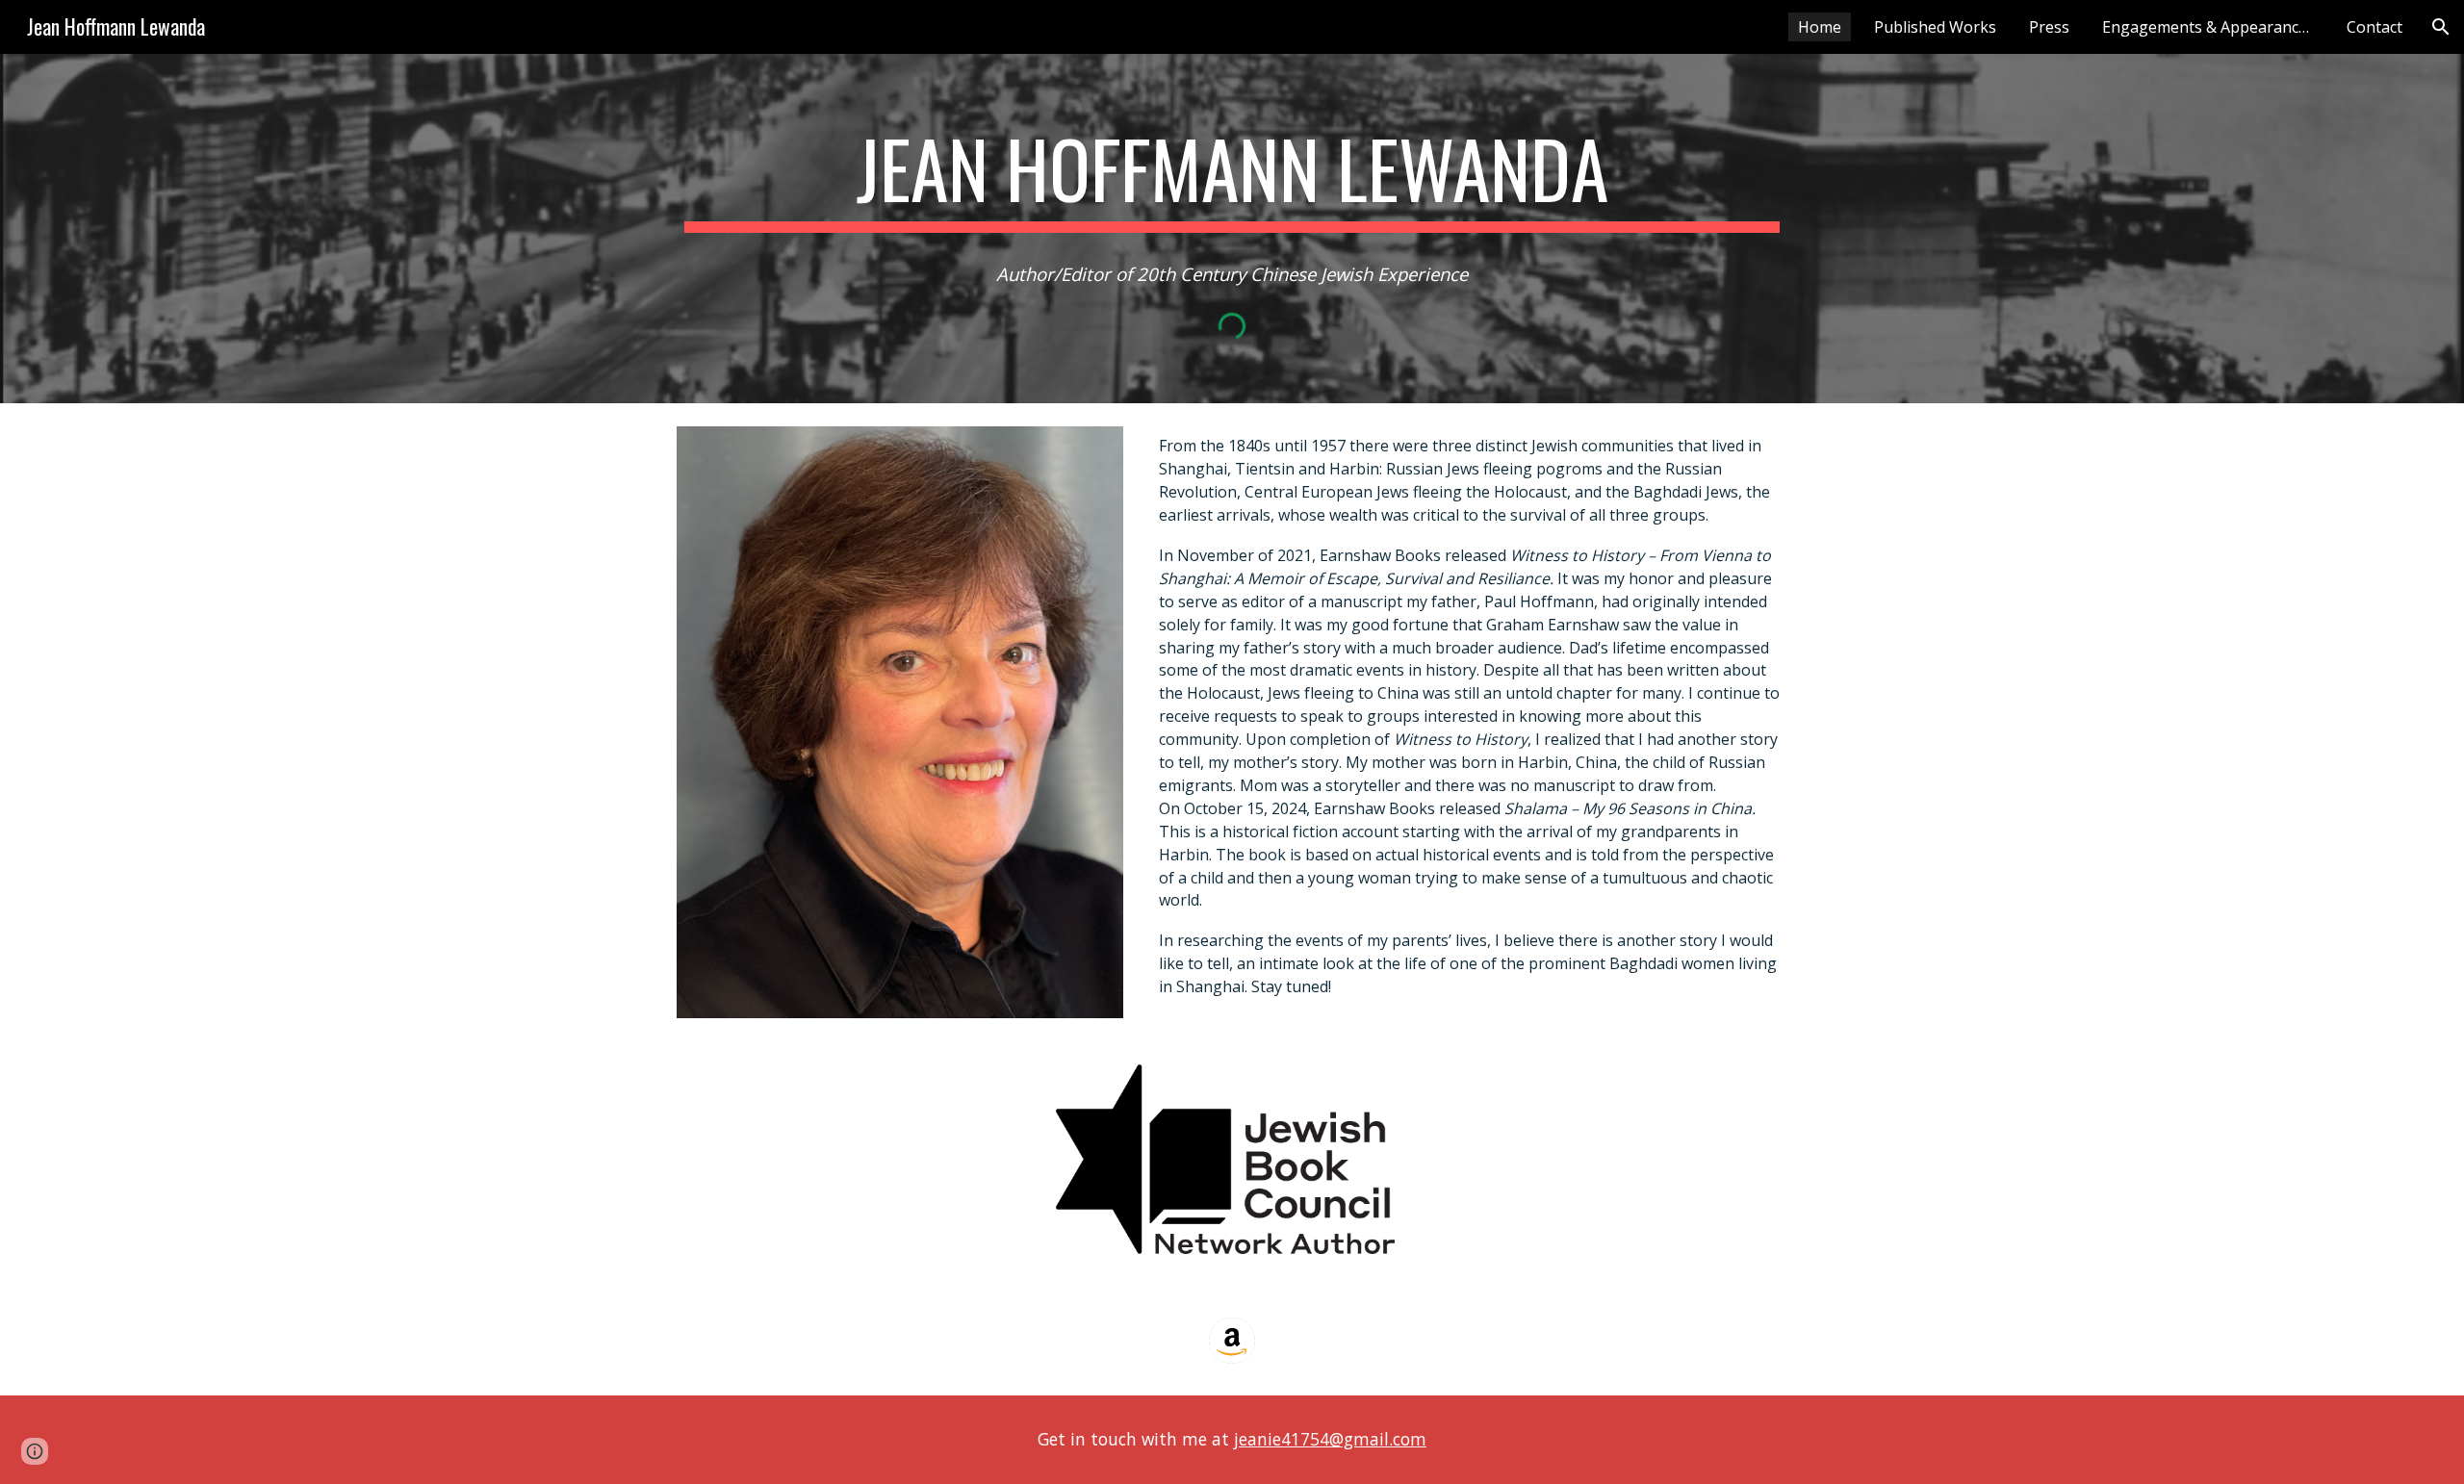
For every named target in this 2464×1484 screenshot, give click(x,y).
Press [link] (2049, 27)
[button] (2441, 27)
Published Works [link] (1935, 27)
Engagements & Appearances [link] (2208, 27)
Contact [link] (2374, 27)
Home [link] (1820, 27)
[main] (1232, 177)
